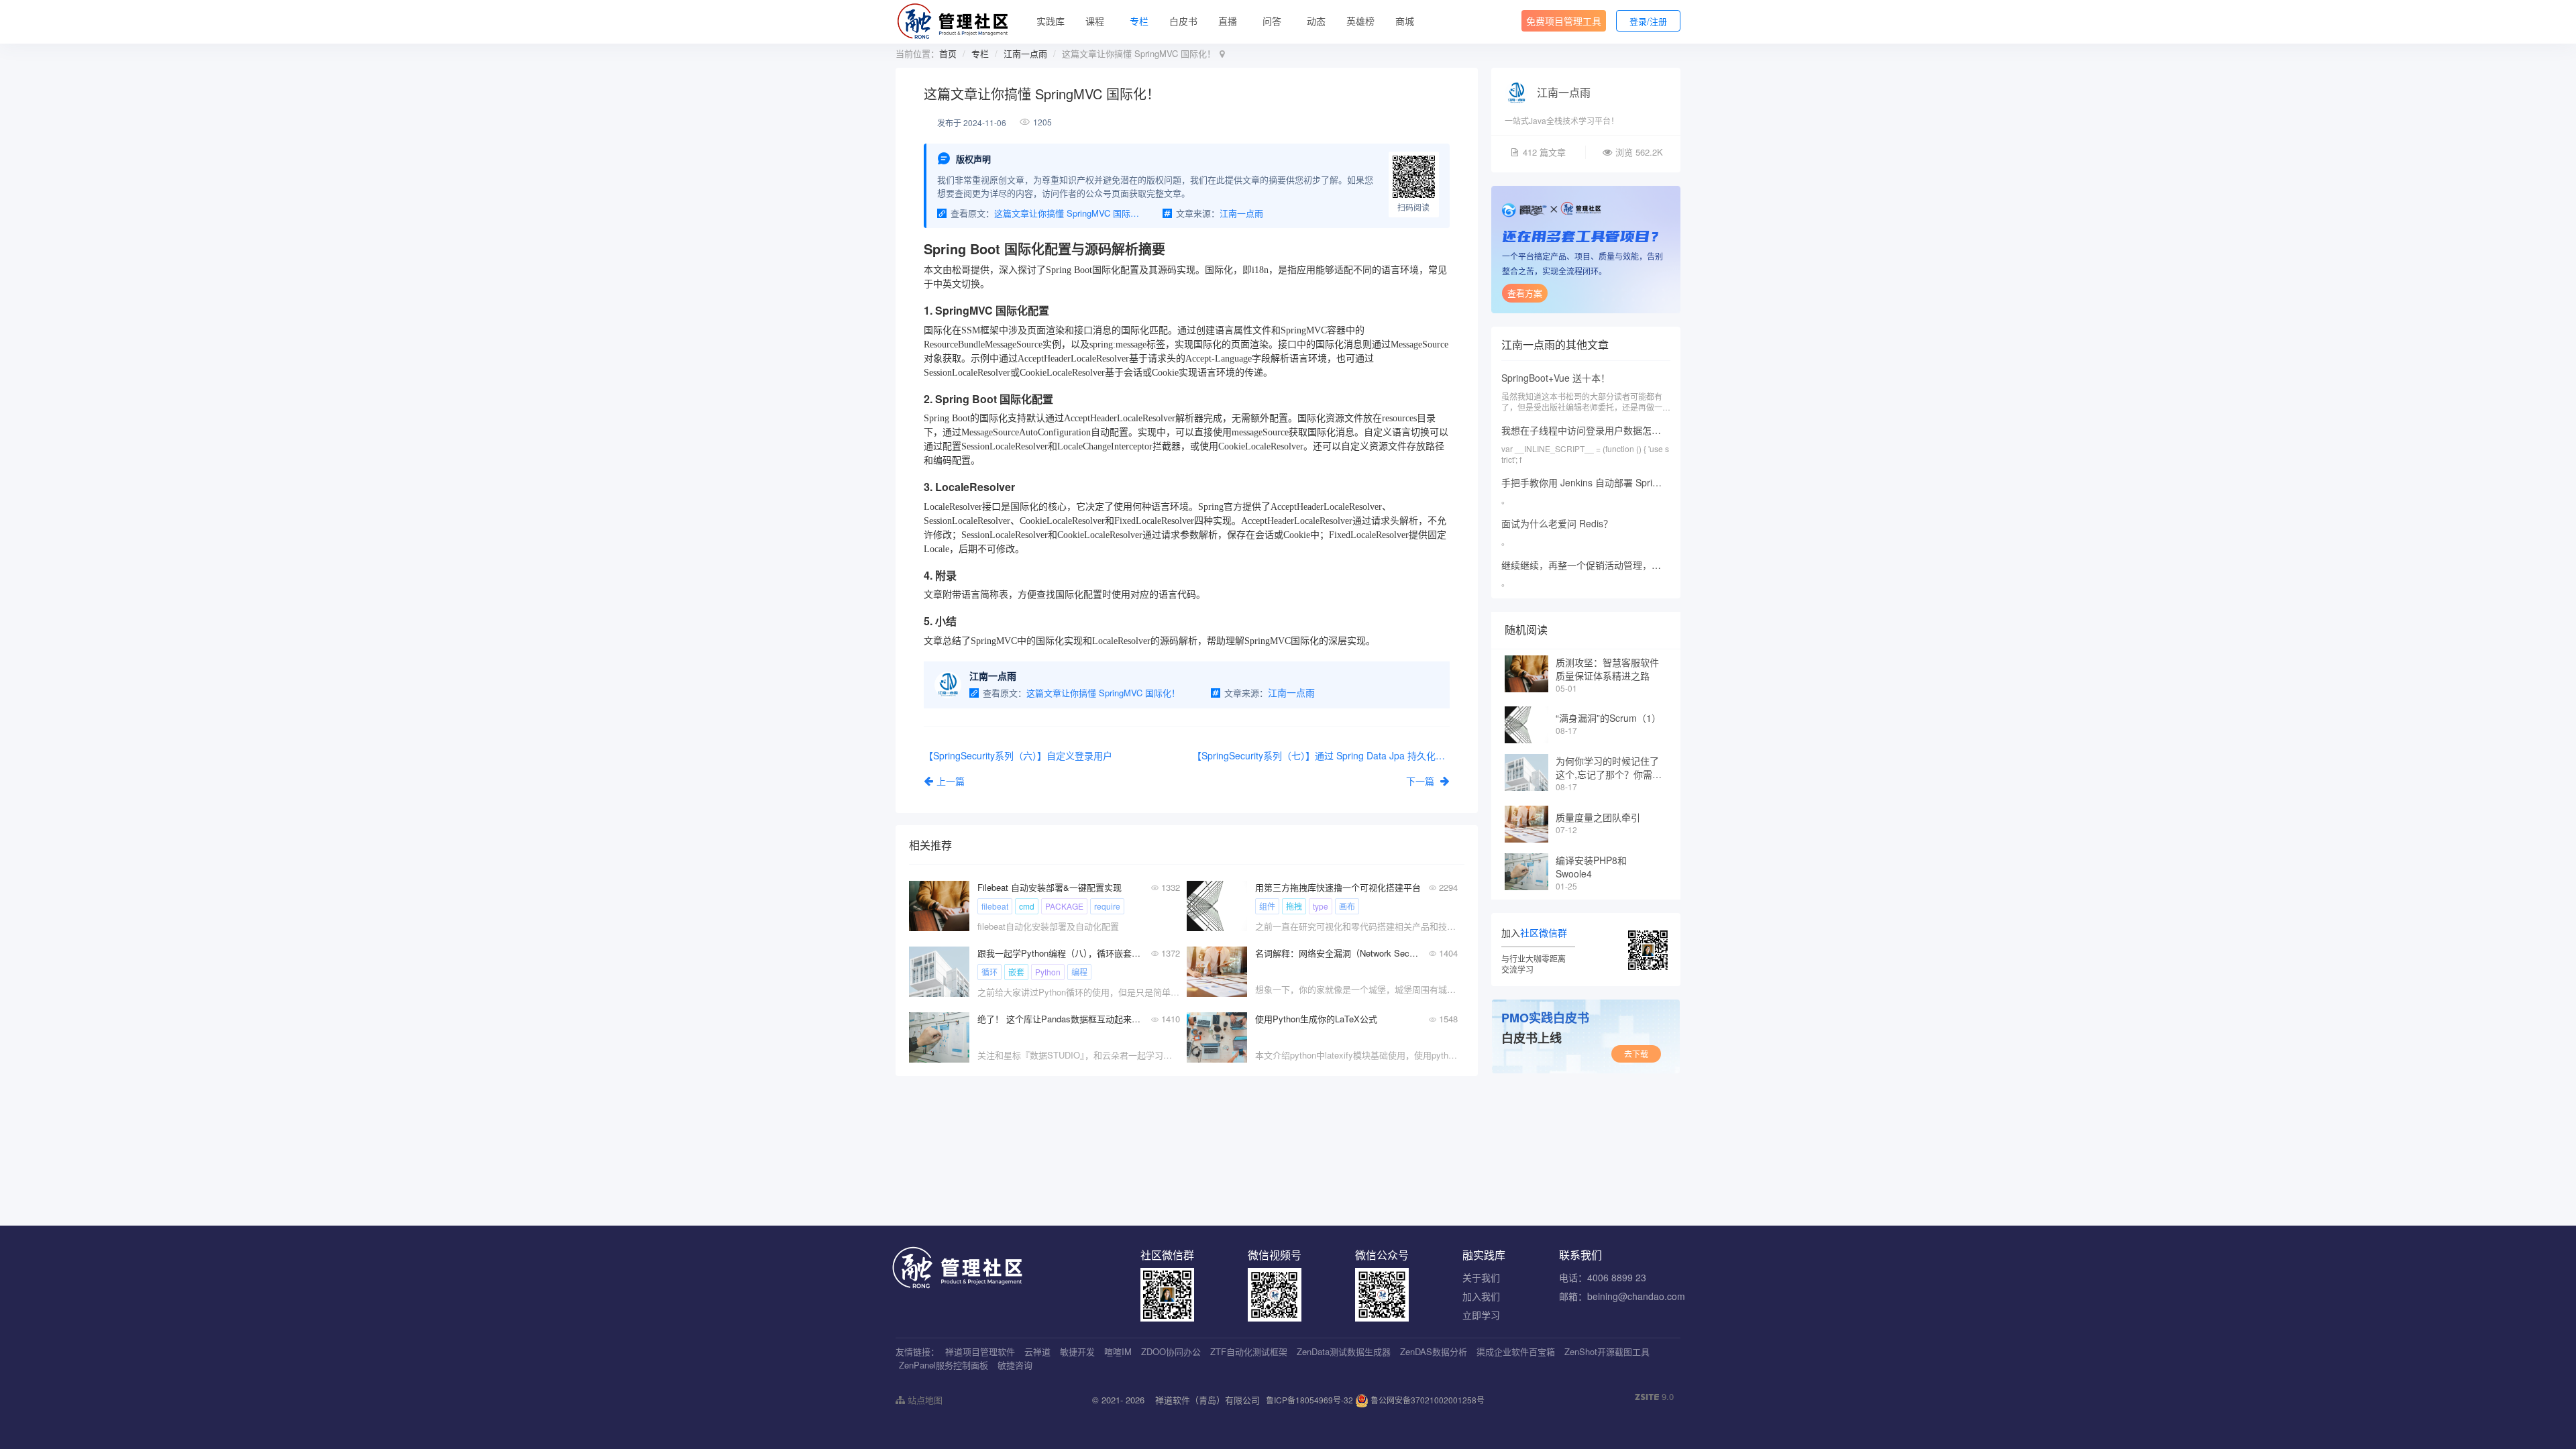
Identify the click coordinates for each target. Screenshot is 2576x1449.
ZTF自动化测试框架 (1249, 1351)
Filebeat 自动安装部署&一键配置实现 (1050, 887)
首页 (948, 53)
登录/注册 (1648, 21)
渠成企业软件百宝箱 (1516, 1351)
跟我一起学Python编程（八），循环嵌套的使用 (1060, 953)
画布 (1347, 906)
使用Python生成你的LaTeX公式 (1316, 1019)
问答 (1272, 21)
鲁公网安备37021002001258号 (1427, 1400)
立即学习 (1481, 1315)
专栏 (1139, 21)
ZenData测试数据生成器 (1344, 1351)
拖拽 (1294, 906)
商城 (1405, 21)
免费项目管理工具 (1564, 21)
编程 (1079, 972)
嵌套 (1016, 972)
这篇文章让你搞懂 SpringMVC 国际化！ (1069, 213)
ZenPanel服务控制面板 (944, 1365)
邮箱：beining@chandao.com (1622, 1296)
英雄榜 (1360, 21)
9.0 (1654, 1397)
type (1321, 906)
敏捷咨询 (1015, 1365)
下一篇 (1421, 781)
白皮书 (1183, 21)
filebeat (995, 906)
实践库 (1051, 21)
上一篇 (951, 781)
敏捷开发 (1077, 1351)
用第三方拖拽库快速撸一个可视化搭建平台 (1338, 887)
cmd (1027, 906)
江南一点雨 (1025, 53)
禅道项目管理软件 (980, 1351)
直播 (1228, 21)
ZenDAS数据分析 (1434, 1351)
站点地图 (924, 1400)
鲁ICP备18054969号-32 (1309, 1400)
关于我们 (1481, 1277)
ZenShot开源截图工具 (1607, 1351)
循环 (989, 972)
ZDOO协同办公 (1171, 1351)
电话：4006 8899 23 (1603, 1277)
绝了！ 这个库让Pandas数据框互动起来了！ (1060, 1019)
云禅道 (1037, 1351)
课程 (1095, 21)
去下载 (1636, 1054)
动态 (1316, 21)
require (1107, 906)
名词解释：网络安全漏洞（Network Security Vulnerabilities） (1338, 953)
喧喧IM (1118, 1351)
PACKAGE (1064, 906)
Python (1048, 972)
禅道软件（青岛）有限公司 (1207, 1400)
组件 (1267, 906)
